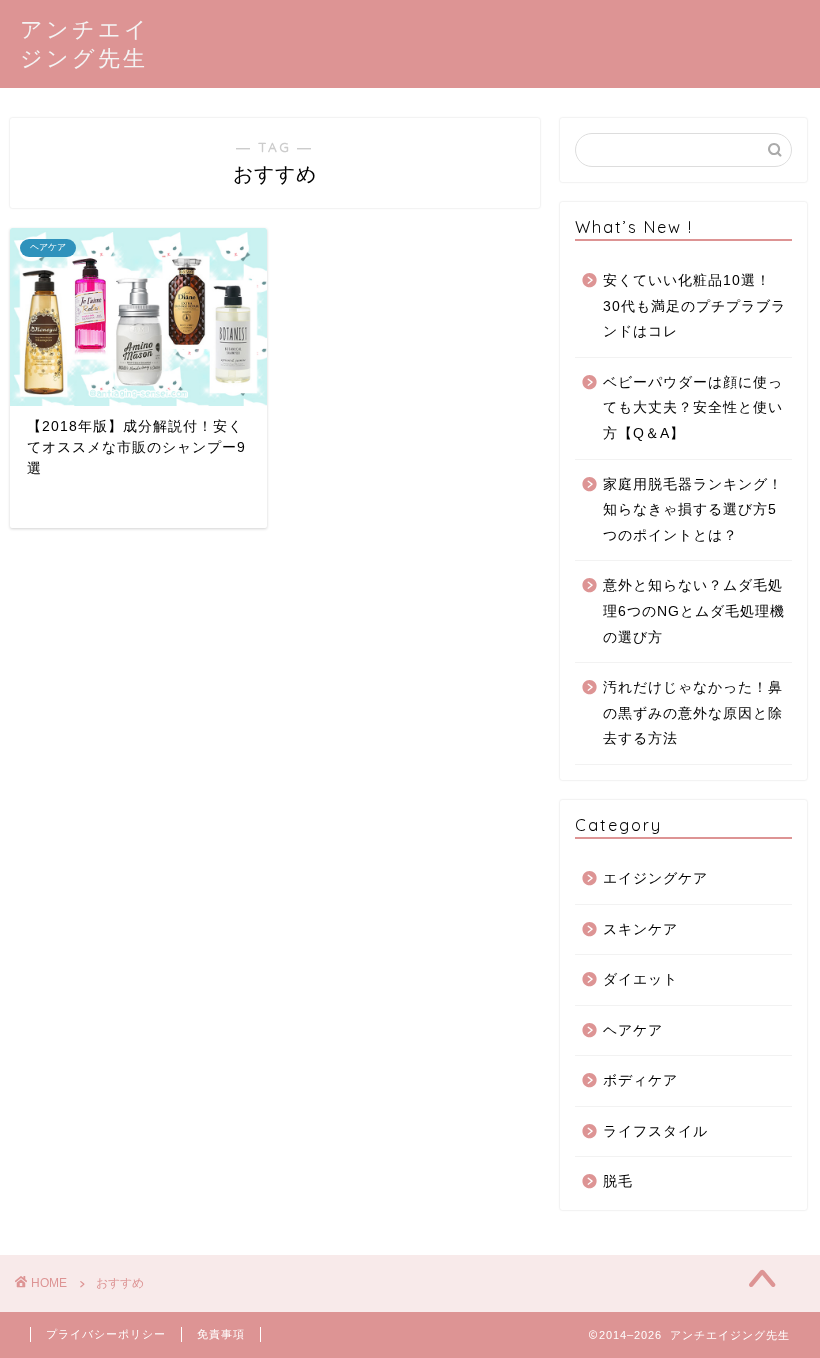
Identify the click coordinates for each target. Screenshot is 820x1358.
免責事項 (221, 1334)
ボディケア (640, 1080)
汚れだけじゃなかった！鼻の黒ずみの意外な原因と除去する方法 (693, 713)
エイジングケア (655, 878)
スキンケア (640, 929)
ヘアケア (633, 1030)
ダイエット (640, 979)
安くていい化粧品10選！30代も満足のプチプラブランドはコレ (694, 306)
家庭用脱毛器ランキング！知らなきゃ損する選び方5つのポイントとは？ (693, 510)
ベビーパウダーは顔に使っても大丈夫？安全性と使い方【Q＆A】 (693, 408)
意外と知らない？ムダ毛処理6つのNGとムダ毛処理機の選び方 (694, 611)
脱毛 (618, 1181)
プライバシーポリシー (106, 1334)
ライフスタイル (655, 1131)
